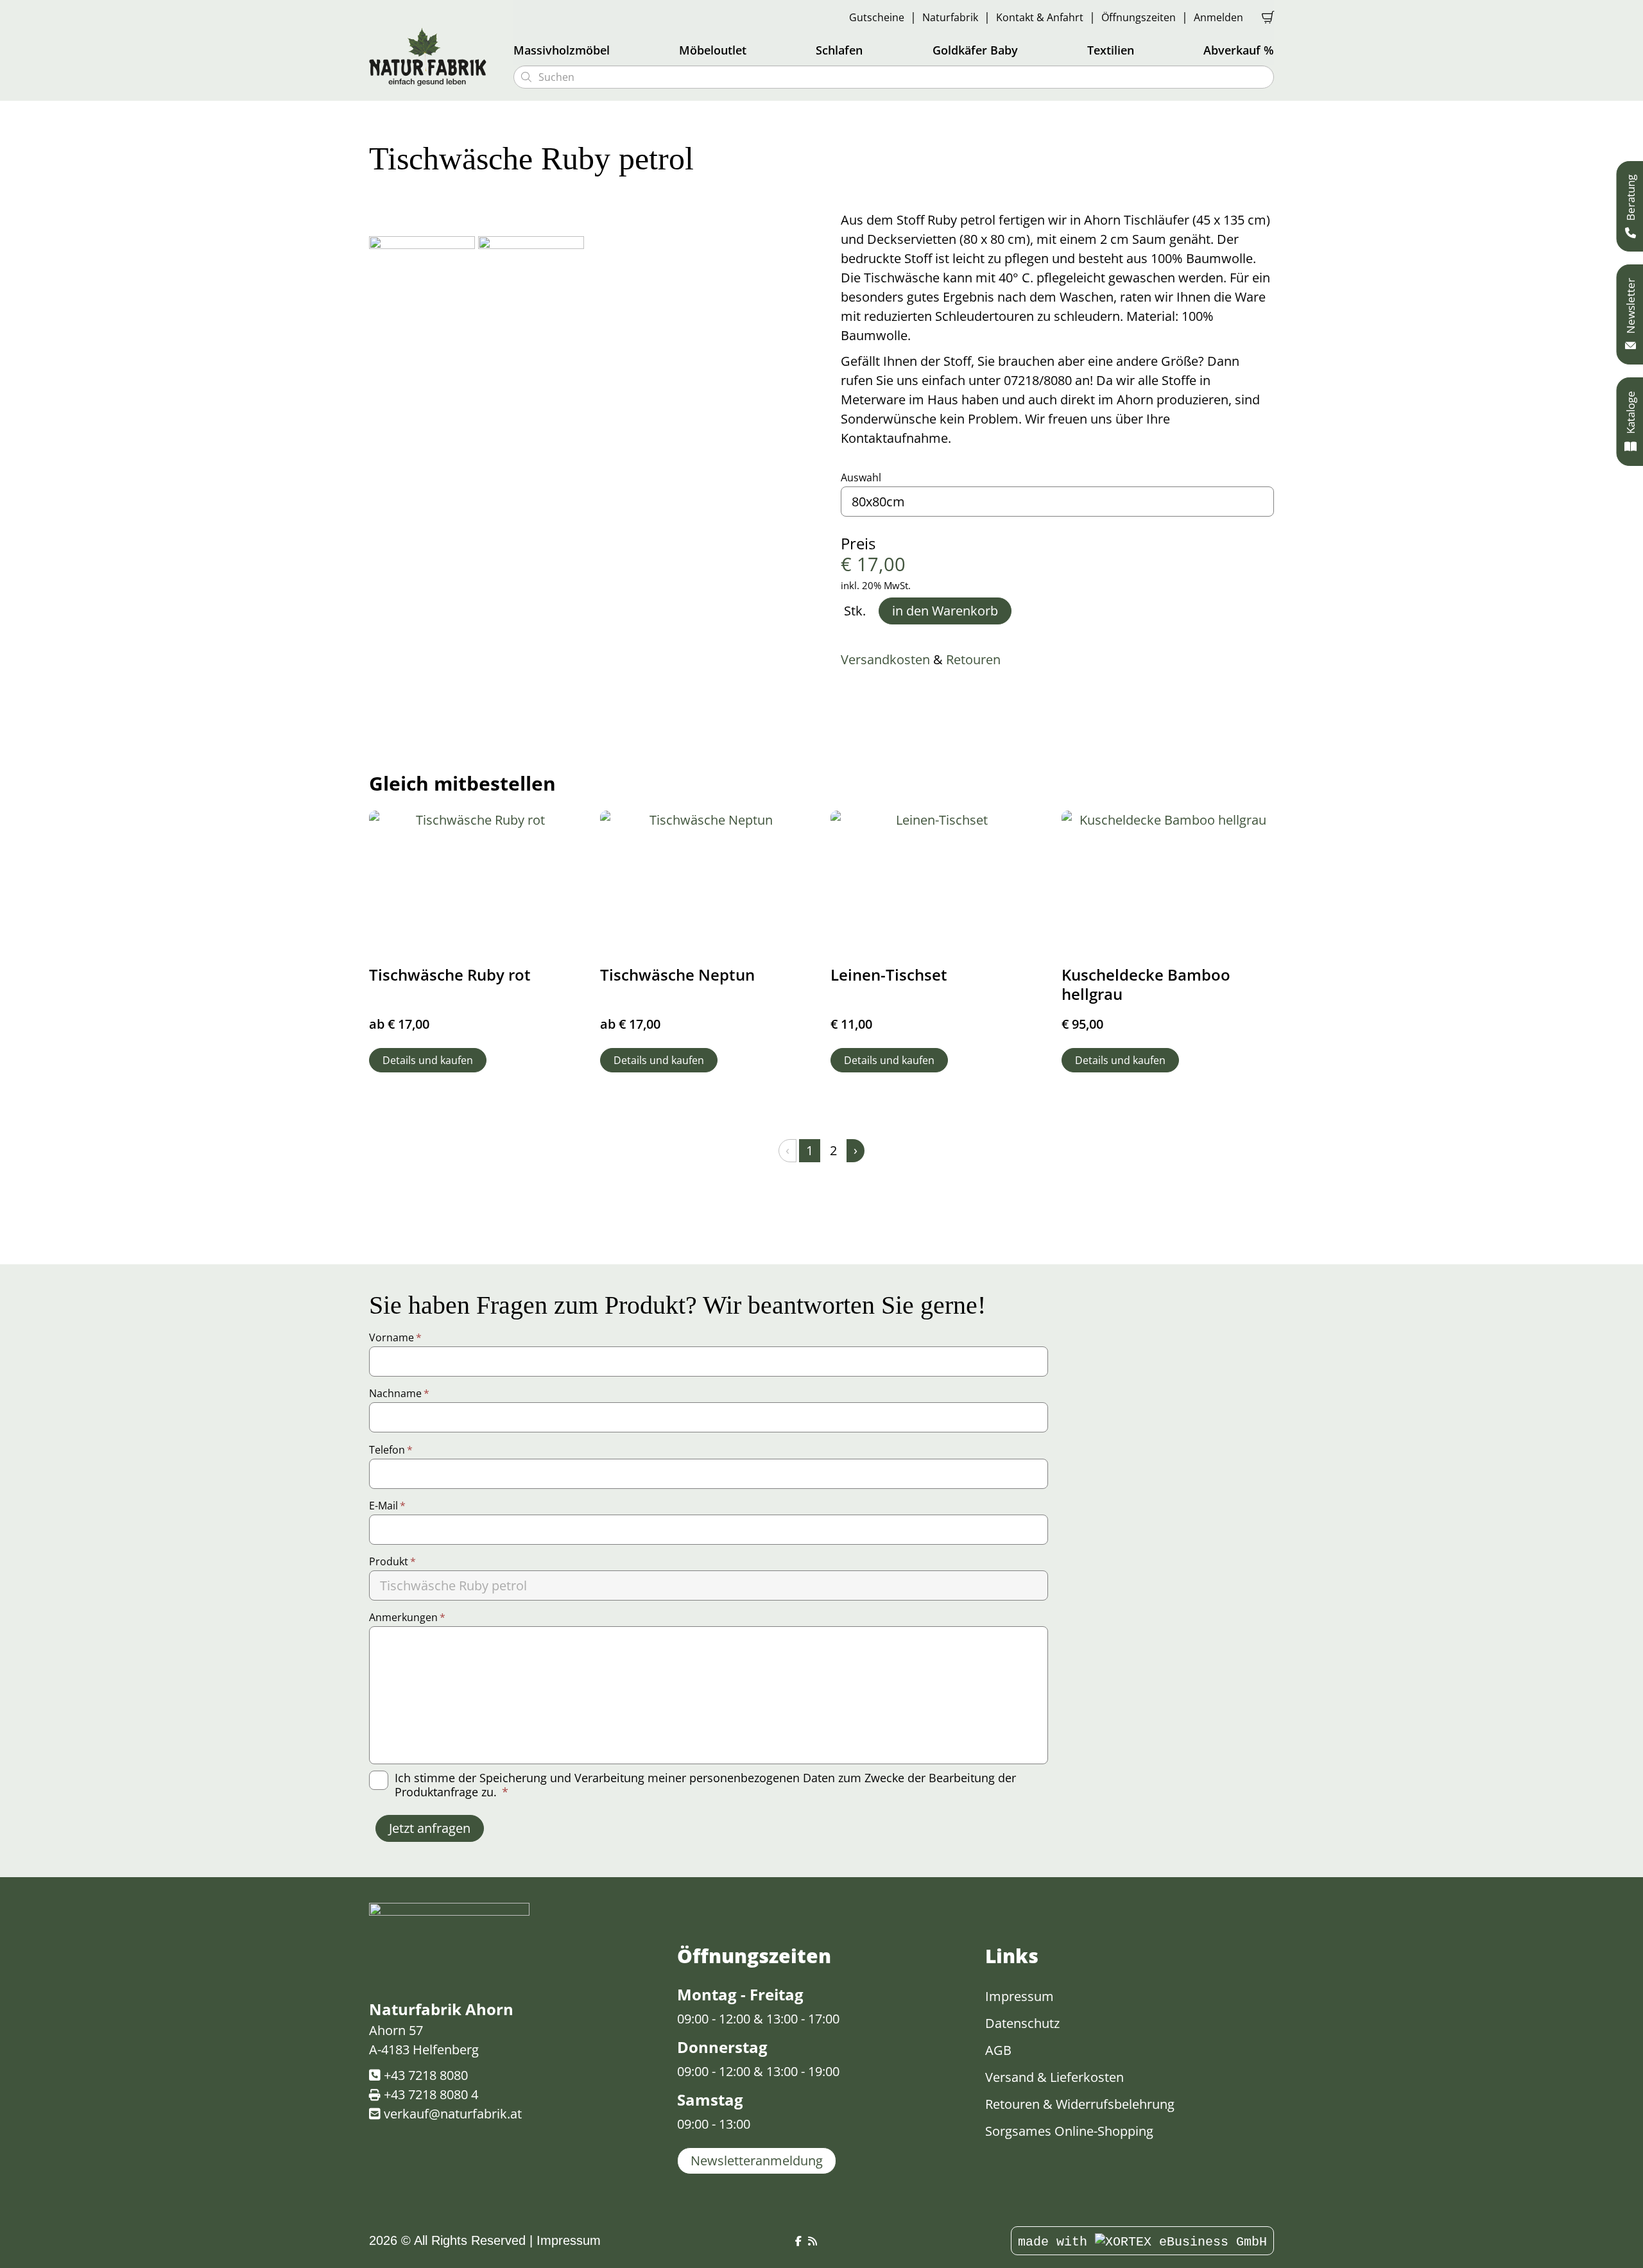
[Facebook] (798, 2241)
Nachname (399, 1393)
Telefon (391, 1450)
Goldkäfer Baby (975, 50)
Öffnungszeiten (1139, 17)
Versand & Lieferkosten (1054, 2077)
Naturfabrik (950, 17)
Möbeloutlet (713, 50)
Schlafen (839, 50)
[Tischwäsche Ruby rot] (476, 881)
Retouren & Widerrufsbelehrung (1080, 2104)
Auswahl (861, 477)
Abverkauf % (1239, 50)
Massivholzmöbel (562, 50)
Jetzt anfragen (430, 1828)
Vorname (395, 1337)
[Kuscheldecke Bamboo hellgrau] (1168, 881)
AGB (998, 2050)
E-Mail (387, 1506)
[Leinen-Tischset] (937, 881)
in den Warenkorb (945, 611)
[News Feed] (813, 2241)
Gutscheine (877, 17)
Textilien (1111, 50)
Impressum (1019, 1996)
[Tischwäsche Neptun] (707, 881)
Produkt (392, 1561)
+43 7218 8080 (426, 2075)
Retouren (973, 659)
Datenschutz (1022, 2023)
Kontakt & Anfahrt (1040, 17)
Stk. (855, 611)
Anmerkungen (407, 1617)
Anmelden (1218, 17)
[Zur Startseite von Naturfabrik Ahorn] (433, 56)
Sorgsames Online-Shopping (1069, 2131)
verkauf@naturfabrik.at (453, 2114)
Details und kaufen (428, 1060)
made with (1056, 2242)
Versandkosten (885, 659)
